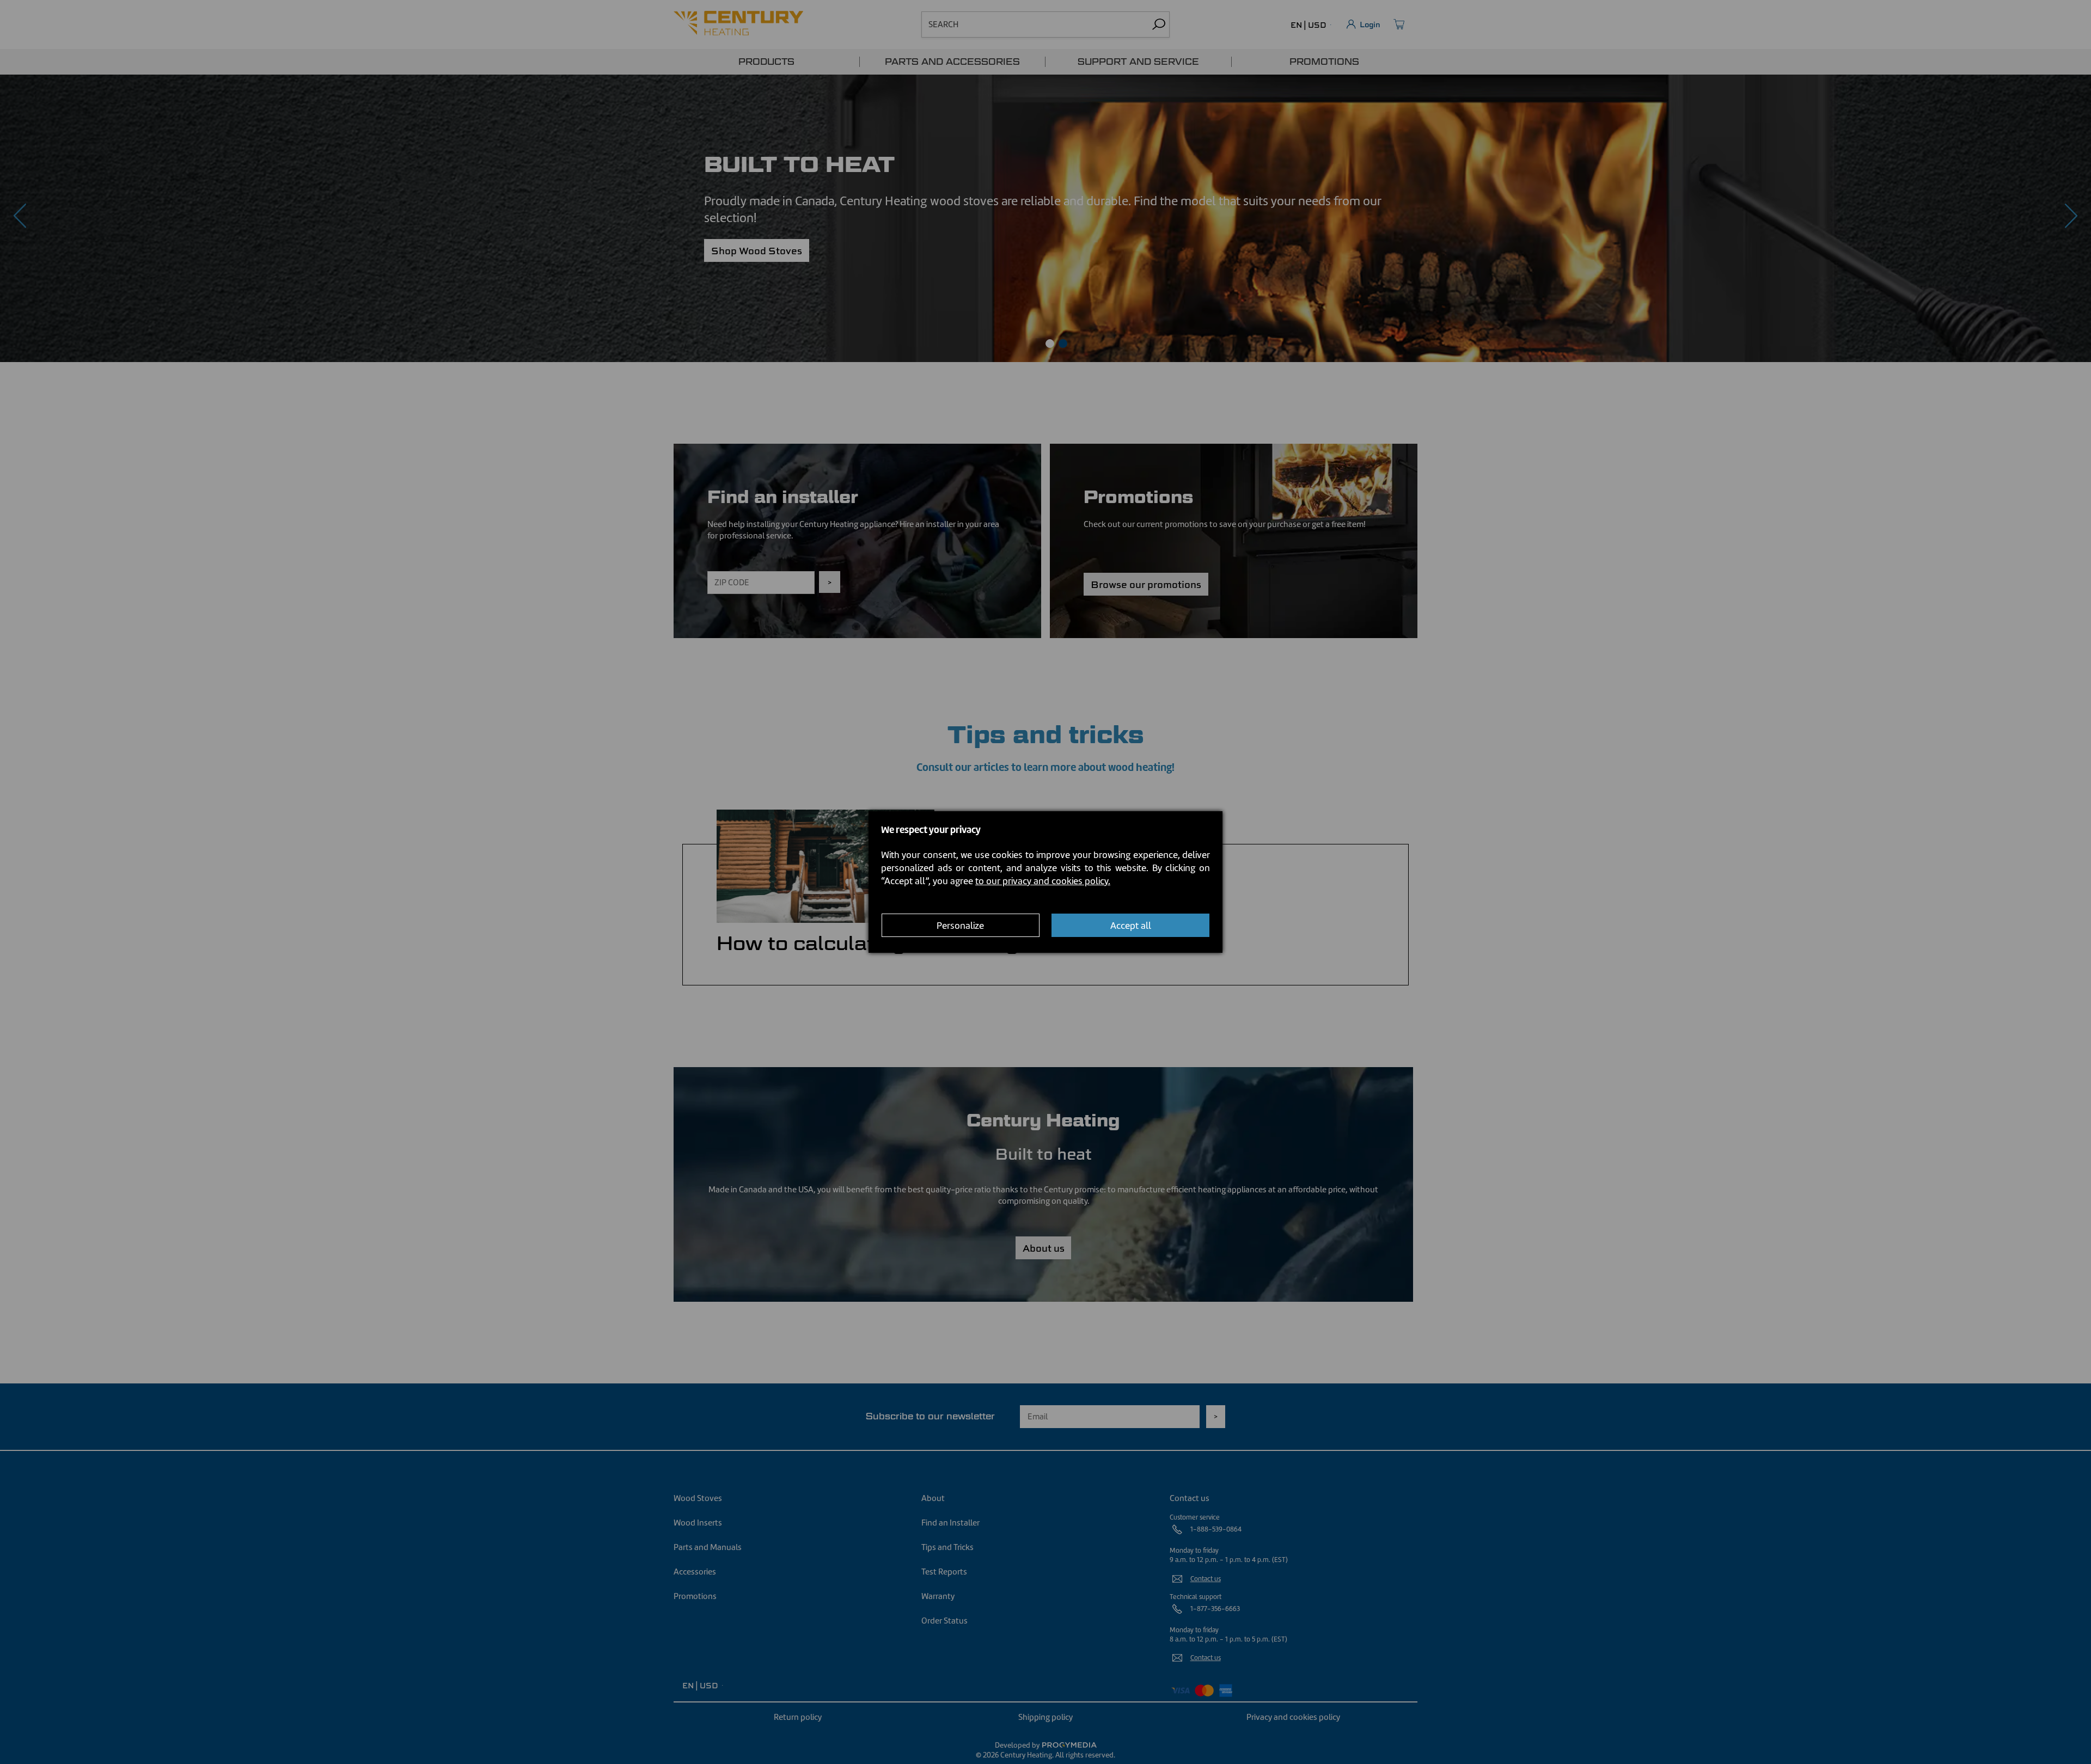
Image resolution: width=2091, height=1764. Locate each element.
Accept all (1131, 926)
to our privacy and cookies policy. (1043, 881)
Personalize (960, 926)
